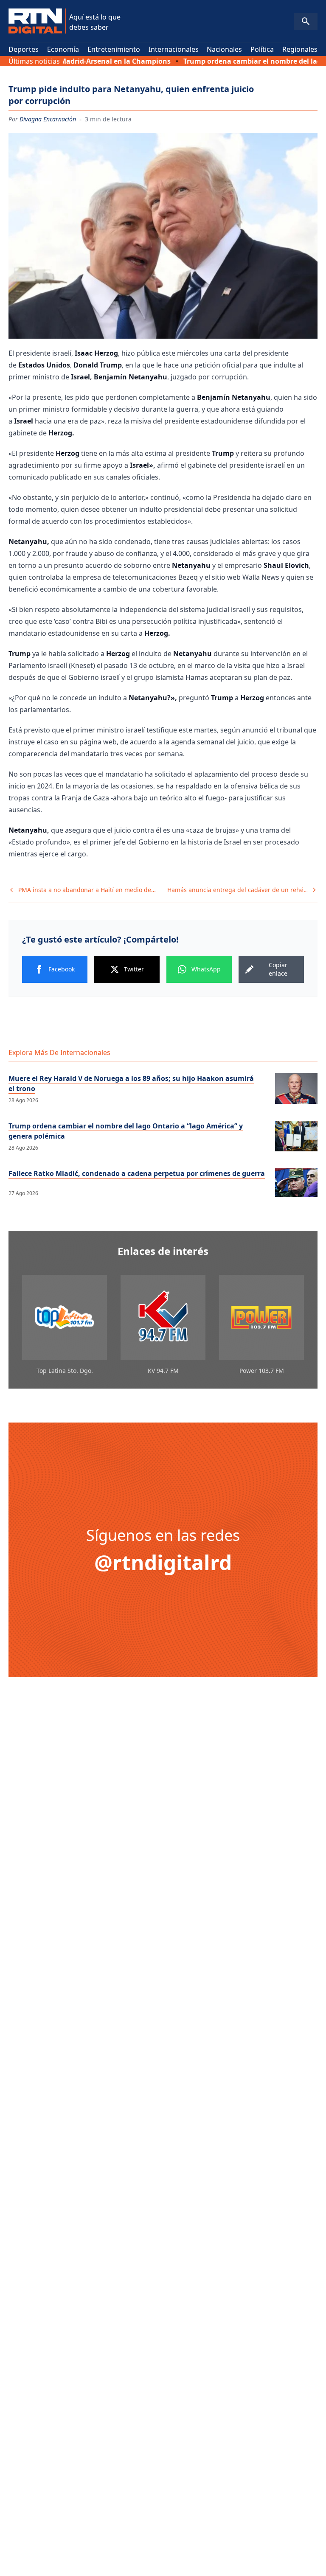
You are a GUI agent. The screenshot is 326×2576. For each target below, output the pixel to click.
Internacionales (174, 49)
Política (262, 49)
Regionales (300, 49)
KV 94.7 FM (163, 1371)
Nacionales (224, 49)
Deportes (24, 49)
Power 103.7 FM (262, 1371)
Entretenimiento (114, 49)
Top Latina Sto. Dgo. (65, 1371)
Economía (63, 49)
